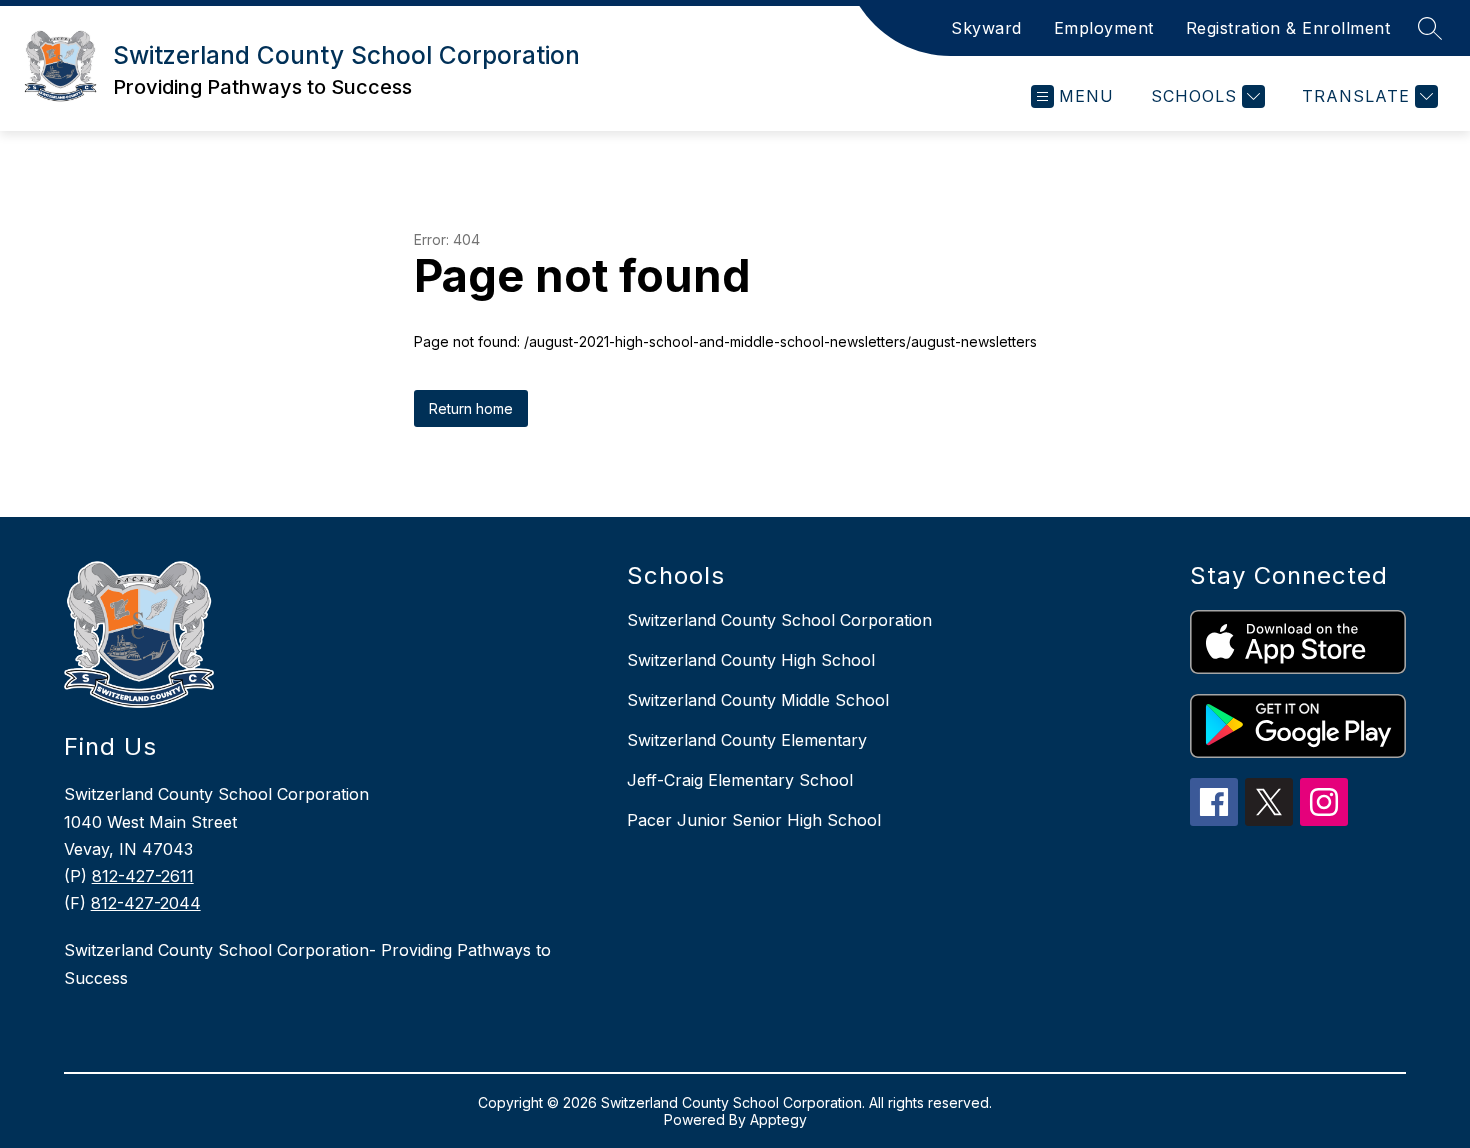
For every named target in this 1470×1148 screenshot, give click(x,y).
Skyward (986, 28)
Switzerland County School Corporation (779, 620)
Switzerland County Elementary (747, 740)
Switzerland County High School (751, 660)
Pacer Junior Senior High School (754, 820)
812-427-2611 (143, 876)
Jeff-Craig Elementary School (740, 780)
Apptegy (778, 1119)
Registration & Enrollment (1288, 28)
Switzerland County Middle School (758, 700)
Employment (1104, 28)
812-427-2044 (146, 903)
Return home (471, 408)
